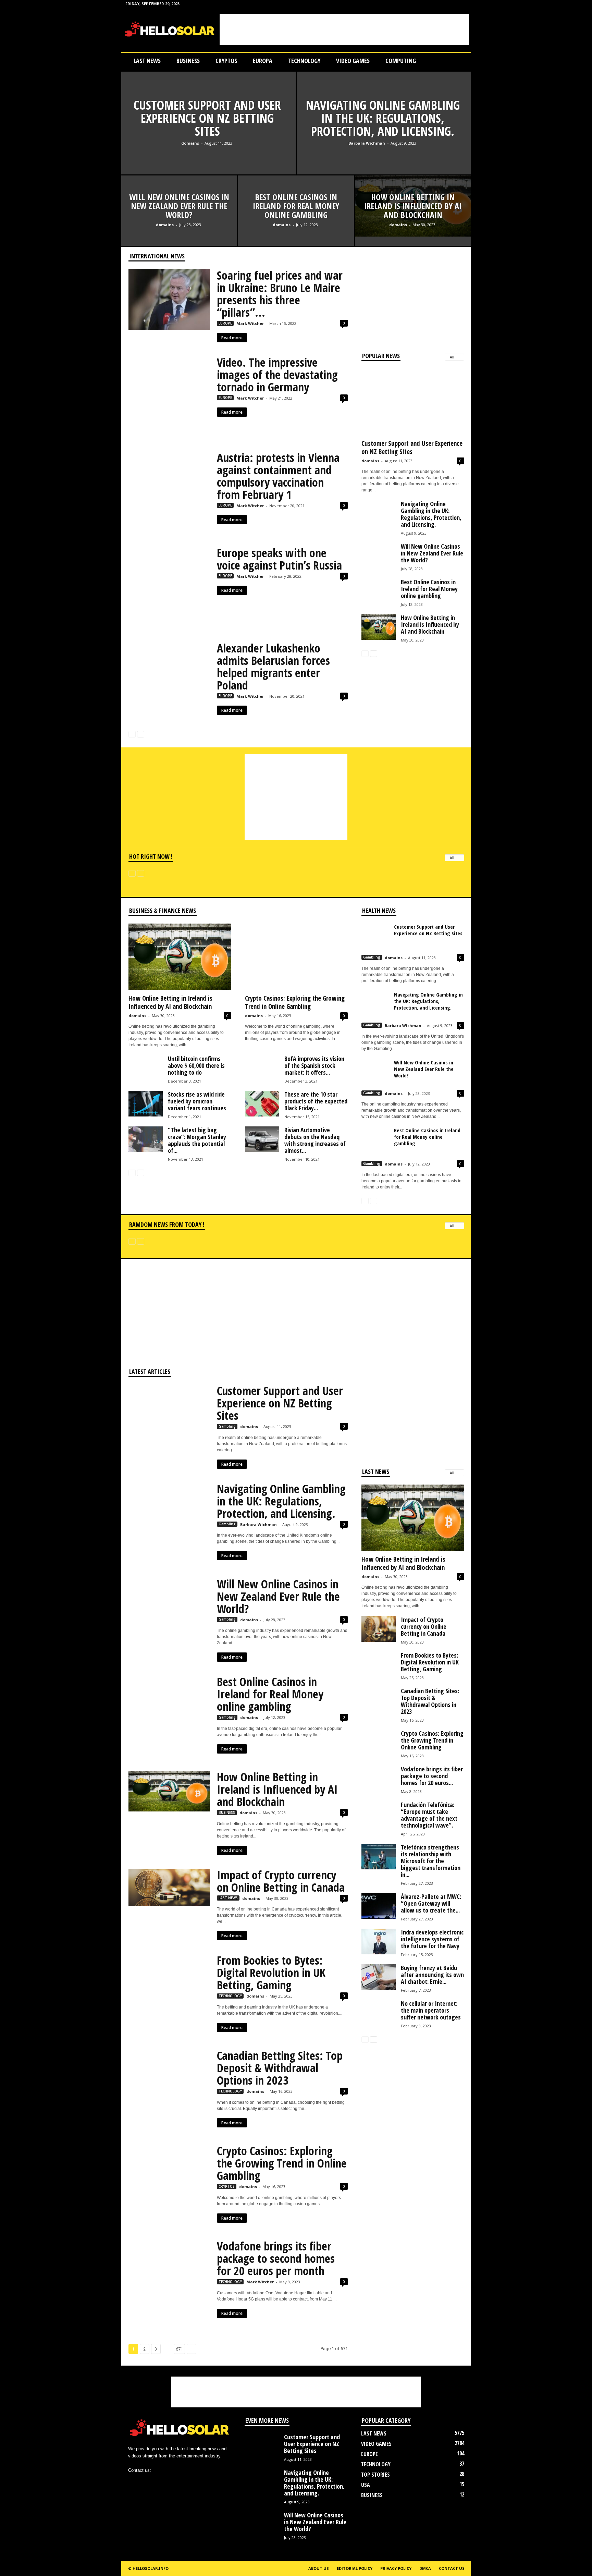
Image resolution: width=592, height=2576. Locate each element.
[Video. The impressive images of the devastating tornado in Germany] (169, 397)
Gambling (372, 957)
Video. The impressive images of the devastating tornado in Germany (277, 375)
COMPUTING (401, 61)
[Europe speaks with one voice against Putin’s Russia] (169, 587)
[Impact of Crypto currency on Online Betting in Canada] (169, 1887)
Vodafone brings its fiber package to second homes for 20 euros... (432, 1776)
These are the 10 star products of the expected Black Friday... (316, 1101)
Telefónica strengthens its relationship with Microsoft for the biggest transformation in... (431, 1861)
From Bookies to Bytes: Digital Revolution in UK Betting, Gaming (271, 1973)
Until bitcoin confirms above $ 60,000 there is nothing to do (196, 1065)
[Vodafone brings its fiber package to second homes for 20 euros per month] (169, 2281)
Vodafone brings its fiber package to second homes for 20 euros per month (276, 2258)
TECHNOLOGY (304, 61)
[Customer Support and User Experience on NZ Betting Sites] (208, 159)
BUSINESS (188, 61)
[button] (461, 61)
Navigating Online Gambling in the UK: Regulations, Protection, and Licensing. (383, 118)
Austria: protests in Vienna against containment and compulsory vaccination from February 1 (278, 476)
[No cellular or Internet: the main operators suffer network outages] (379, 2017)
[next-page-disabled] (141, 873)
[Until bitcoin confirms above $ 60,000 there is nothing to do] (146, 1072)
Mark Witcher (250, 323)
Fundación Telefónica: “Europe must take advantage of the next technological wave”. (429, 1815)
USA (366, 2485)
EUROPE (225, 323)
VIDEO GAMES (353, 61)
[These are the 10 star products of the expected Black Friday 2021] (262, 1104)
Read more (232, 338)
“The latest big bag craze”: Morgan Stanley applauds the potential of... (197, 1140)
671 (179, 2349)
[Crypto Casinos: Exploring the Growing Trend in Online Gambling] (296, 957)
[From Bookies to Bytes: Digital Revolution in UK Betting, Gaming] (169, 1995)
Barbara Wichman (367, 143)
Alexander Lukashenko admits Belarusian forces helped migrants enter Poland (273, 667)
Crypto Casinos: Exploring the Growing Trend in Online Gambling (295, 1002)
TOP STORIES (375, 2475)
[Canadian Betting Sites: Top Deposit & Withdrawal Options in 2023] (169, 2090)
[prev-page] (132, 734)
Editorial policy (355, 2568)
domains (190, 143)
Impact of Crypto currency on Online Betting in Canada (281, 1881)
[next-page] (141, 734)
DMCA (425, 2568)
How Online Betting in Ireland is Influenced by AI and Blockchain (413, 206)
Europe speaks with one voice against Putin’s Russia (279, 559)
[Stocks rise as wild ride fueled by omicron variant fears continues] (146, 1104)
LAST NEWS (147, 61)
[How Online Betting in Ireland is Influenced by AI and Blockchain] (379, 627)
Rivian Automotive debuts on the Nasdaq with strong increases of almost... (315, 1140)
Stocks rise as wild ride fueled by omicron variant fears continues (197, 1101)
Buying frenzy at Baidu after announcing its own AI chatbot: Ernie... (432, 1975)
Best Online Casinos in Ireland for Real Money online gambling (296, 206)
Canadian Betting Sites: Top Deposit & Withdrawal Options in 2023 (280, 2068)
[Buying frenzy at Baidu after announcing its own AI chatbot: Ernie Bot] (379, 1977)
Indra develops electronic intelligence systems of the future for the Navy (432, 1939)
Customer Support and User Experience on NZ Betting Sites (207, 118)
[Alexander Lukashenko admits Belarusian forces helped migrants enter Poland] (169, 683)
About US (319, 2568)
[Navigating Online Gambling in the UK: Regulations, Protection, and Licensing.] (384, 159)
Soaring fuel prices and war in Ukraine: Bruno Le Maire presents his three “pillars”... (280, 294)
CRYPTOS (226, 61)
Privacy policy (396, 2568)
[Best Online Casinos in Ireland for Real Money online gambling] (296, 233)
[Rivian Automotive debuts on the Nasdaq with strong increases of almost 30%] (262, 1139)
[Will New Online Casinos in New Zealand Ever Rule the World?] (179, 233)
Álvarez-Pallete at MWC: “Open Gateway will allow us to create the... (431, 1903)
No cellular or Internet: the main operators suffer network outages (431, 2010)
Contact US (452, 2568)
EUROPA (263, 61)
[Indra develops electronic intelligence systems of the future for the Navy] (379, 1942)
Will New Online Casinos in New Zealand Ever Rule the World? (179, 206)
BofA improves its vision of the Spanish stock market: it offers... (314, 1065)
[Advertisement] (344, 29)
